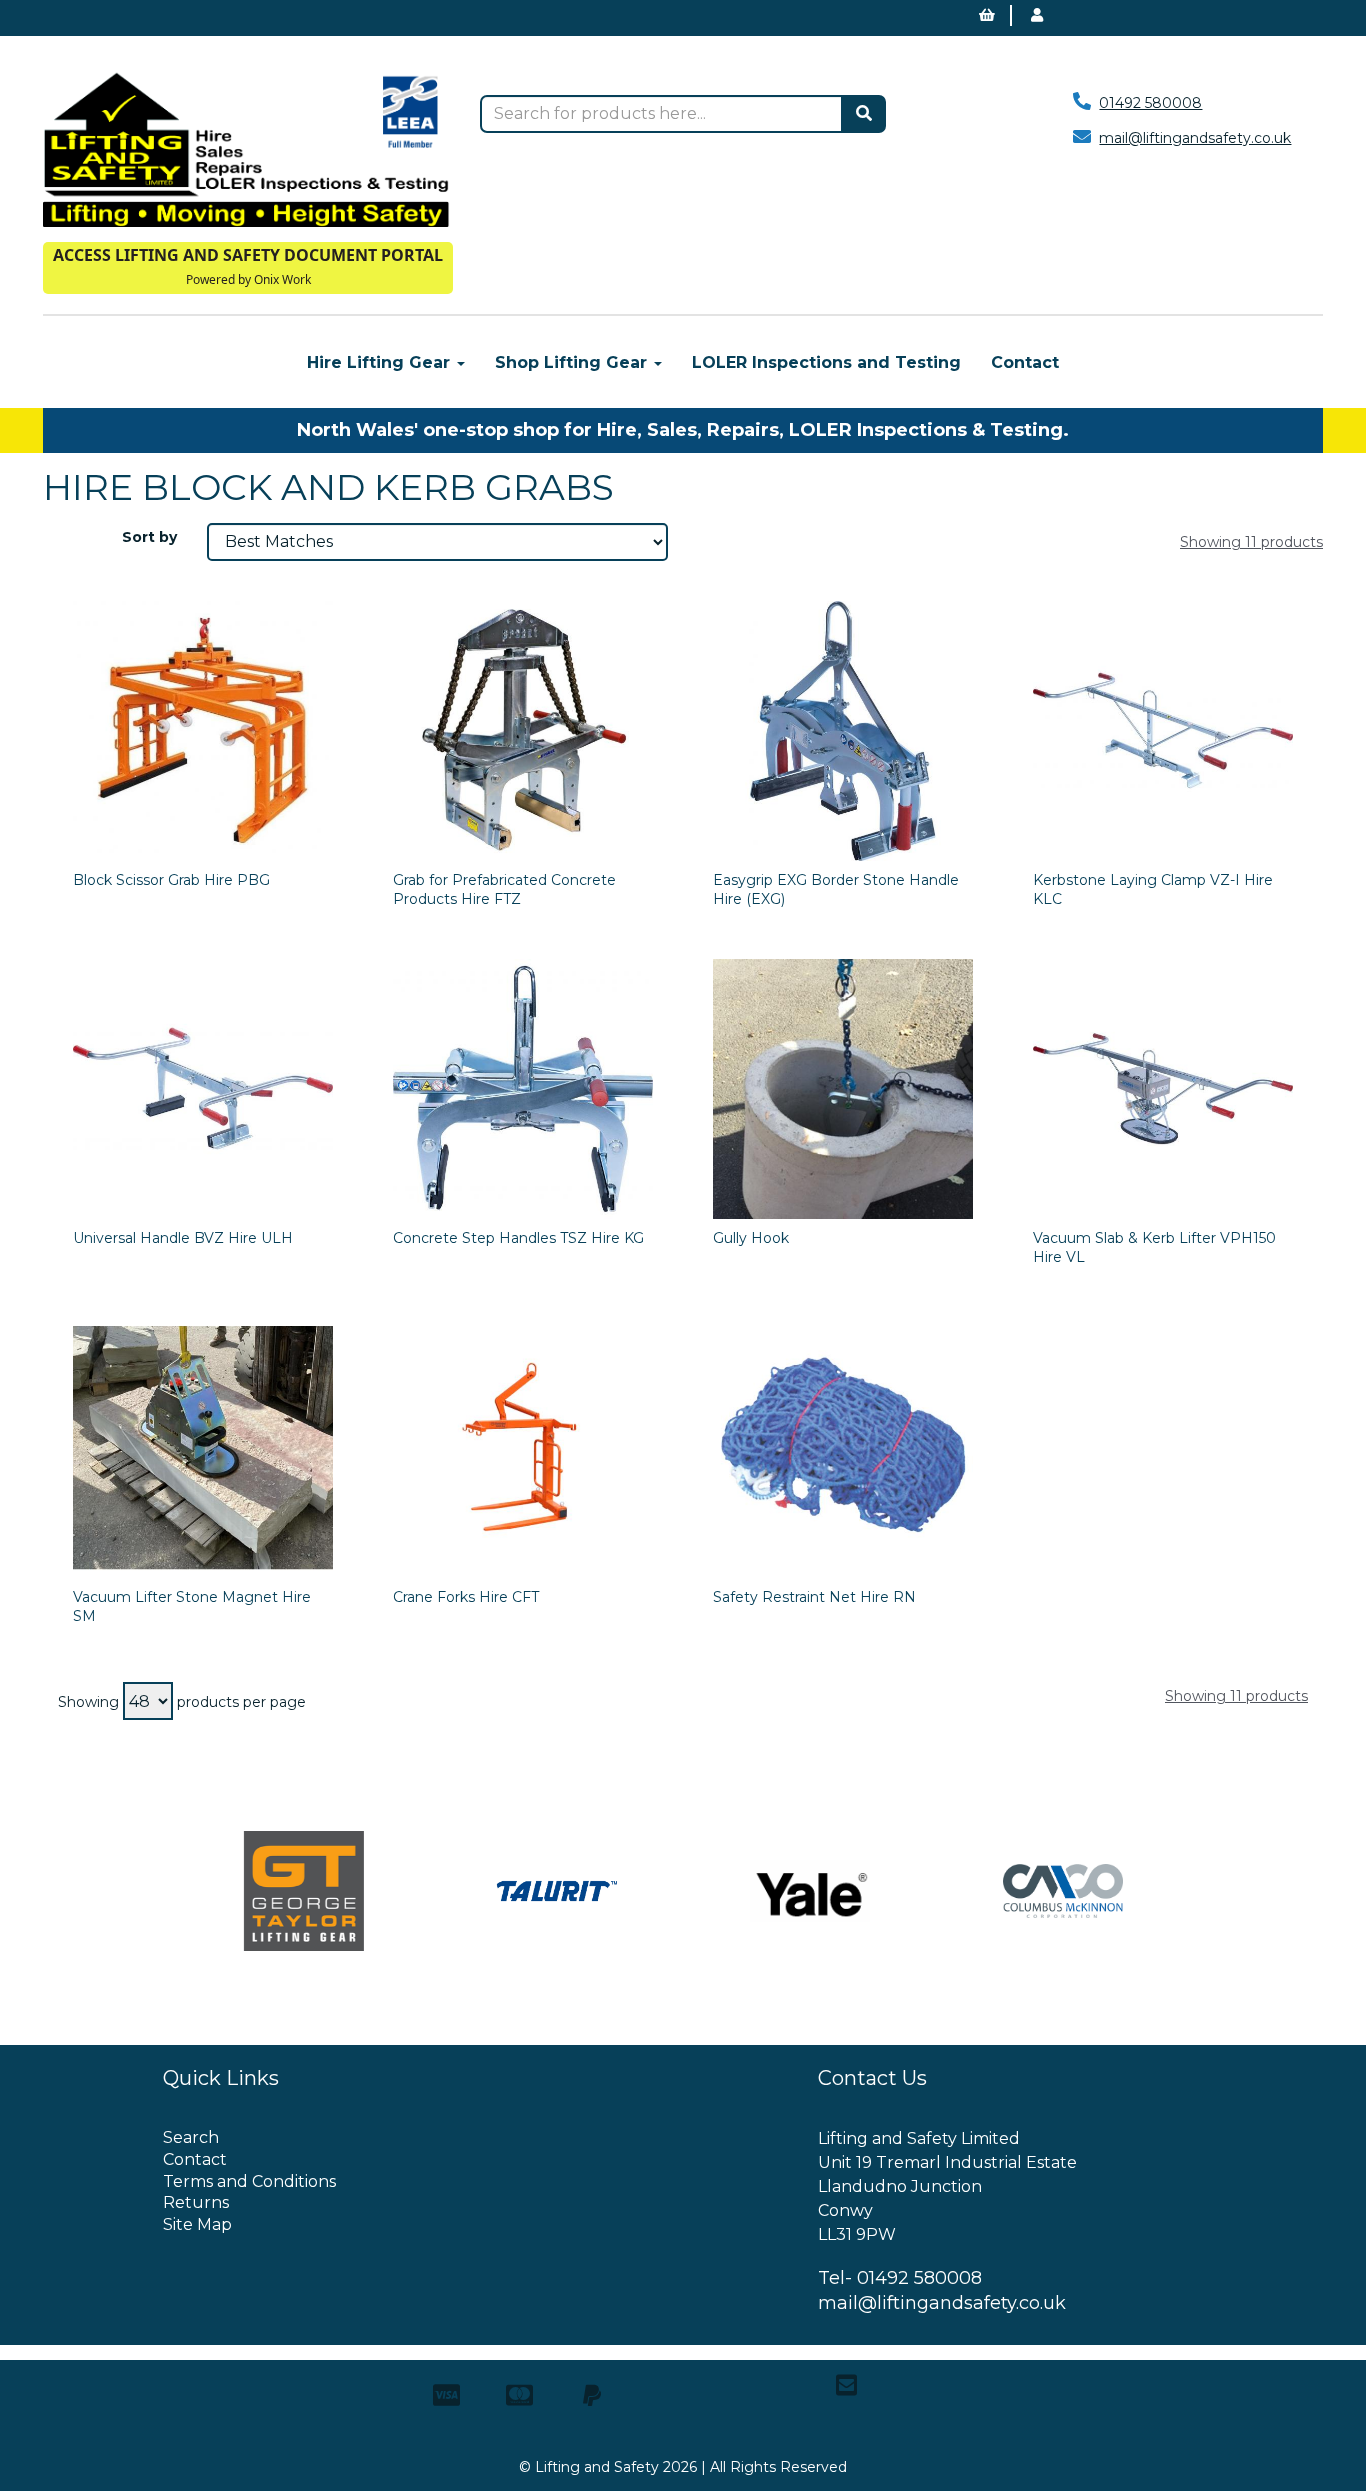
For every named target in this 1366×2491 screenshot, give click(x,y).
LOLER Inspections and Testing (826, 362)
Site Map (197, 2224)
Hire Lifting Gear (381, 362)
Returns (196, 2202)
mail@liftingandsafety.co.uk (1195, 138)
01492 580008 (1150, 103)
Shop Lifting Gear (573, 362)
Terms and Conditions (249, 2181)
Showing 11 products (1251, 542)
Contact (1025, 362)
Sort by (149, 537)
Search (191, 2137)
